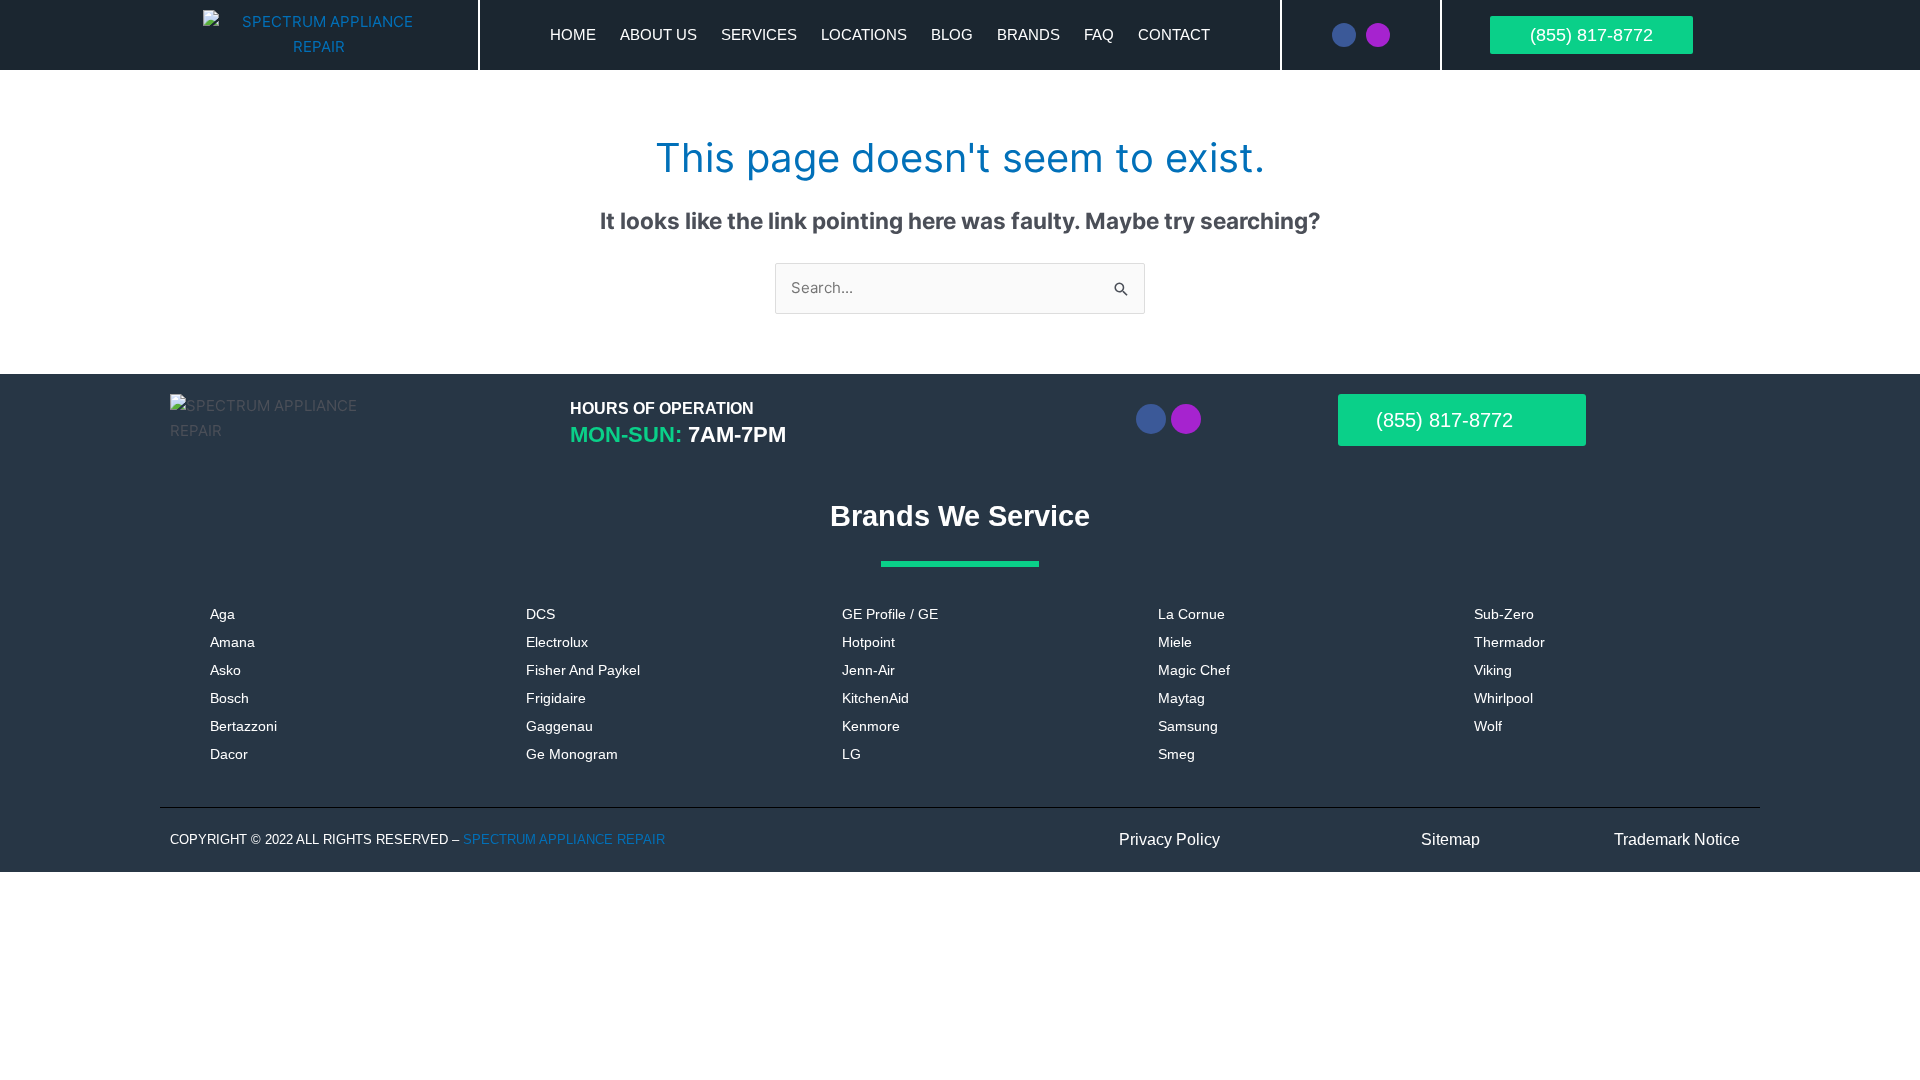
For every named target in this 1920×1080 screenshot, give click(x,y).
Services (759, 34)
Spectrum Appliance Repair (566, 839)
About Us (658, 34)
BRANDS (1028, 34)
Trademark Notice (1677, 839)
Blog (952, 34)
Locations (864, 34)
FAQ (1099, 34)
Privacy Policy (1169, 839)
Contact (1174, 34)
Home (573, 34)
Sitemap (1450, 839)
